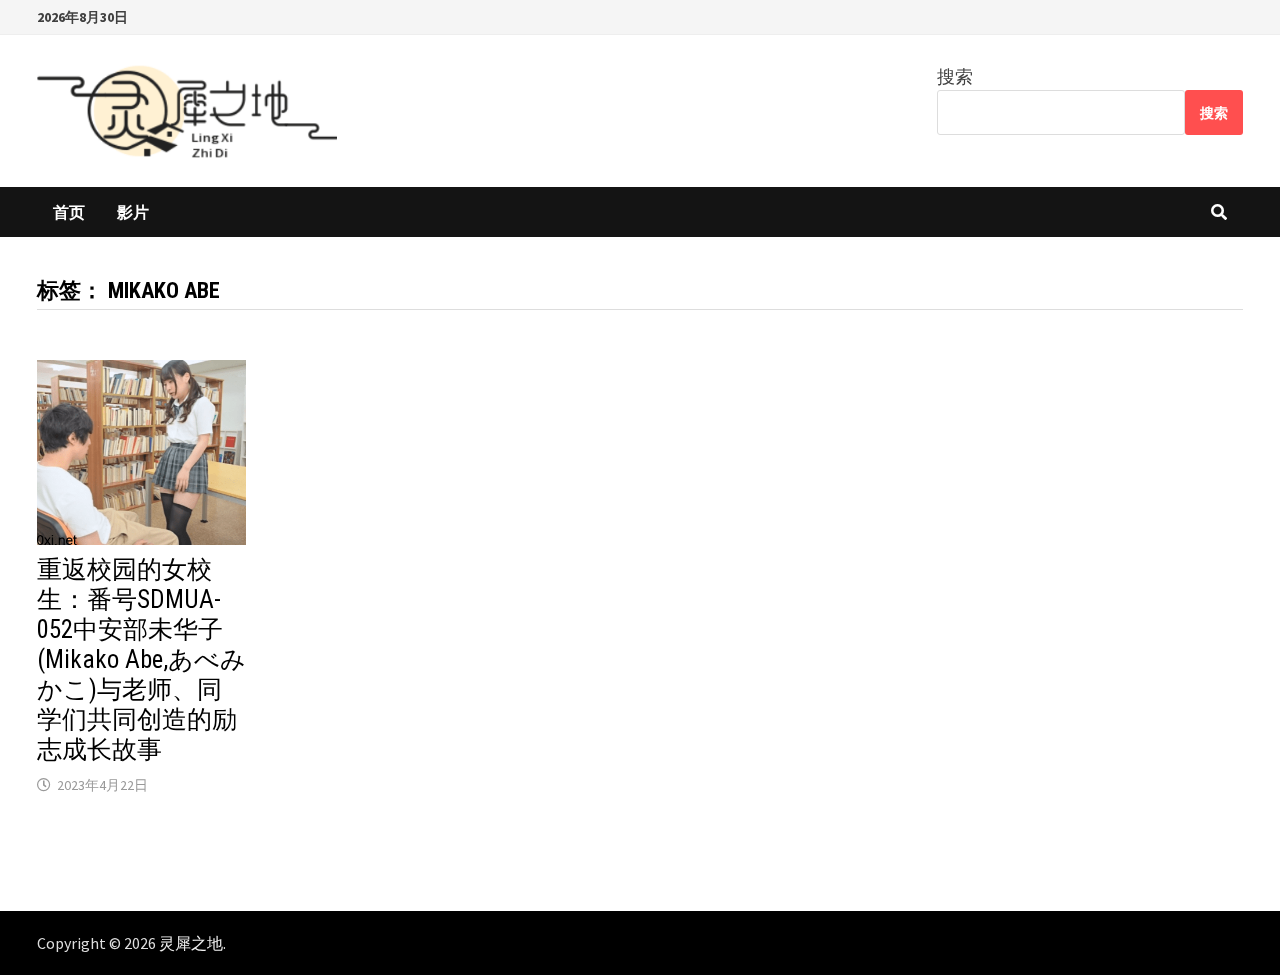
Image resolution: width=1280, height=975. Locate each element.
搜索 (955, 76)
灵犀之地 (191, 943)
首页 (69, 212)
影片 (133, 212)
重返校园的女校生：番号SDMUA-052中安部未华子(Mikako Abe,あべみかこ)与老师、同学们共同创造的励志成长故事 (141, 659)
